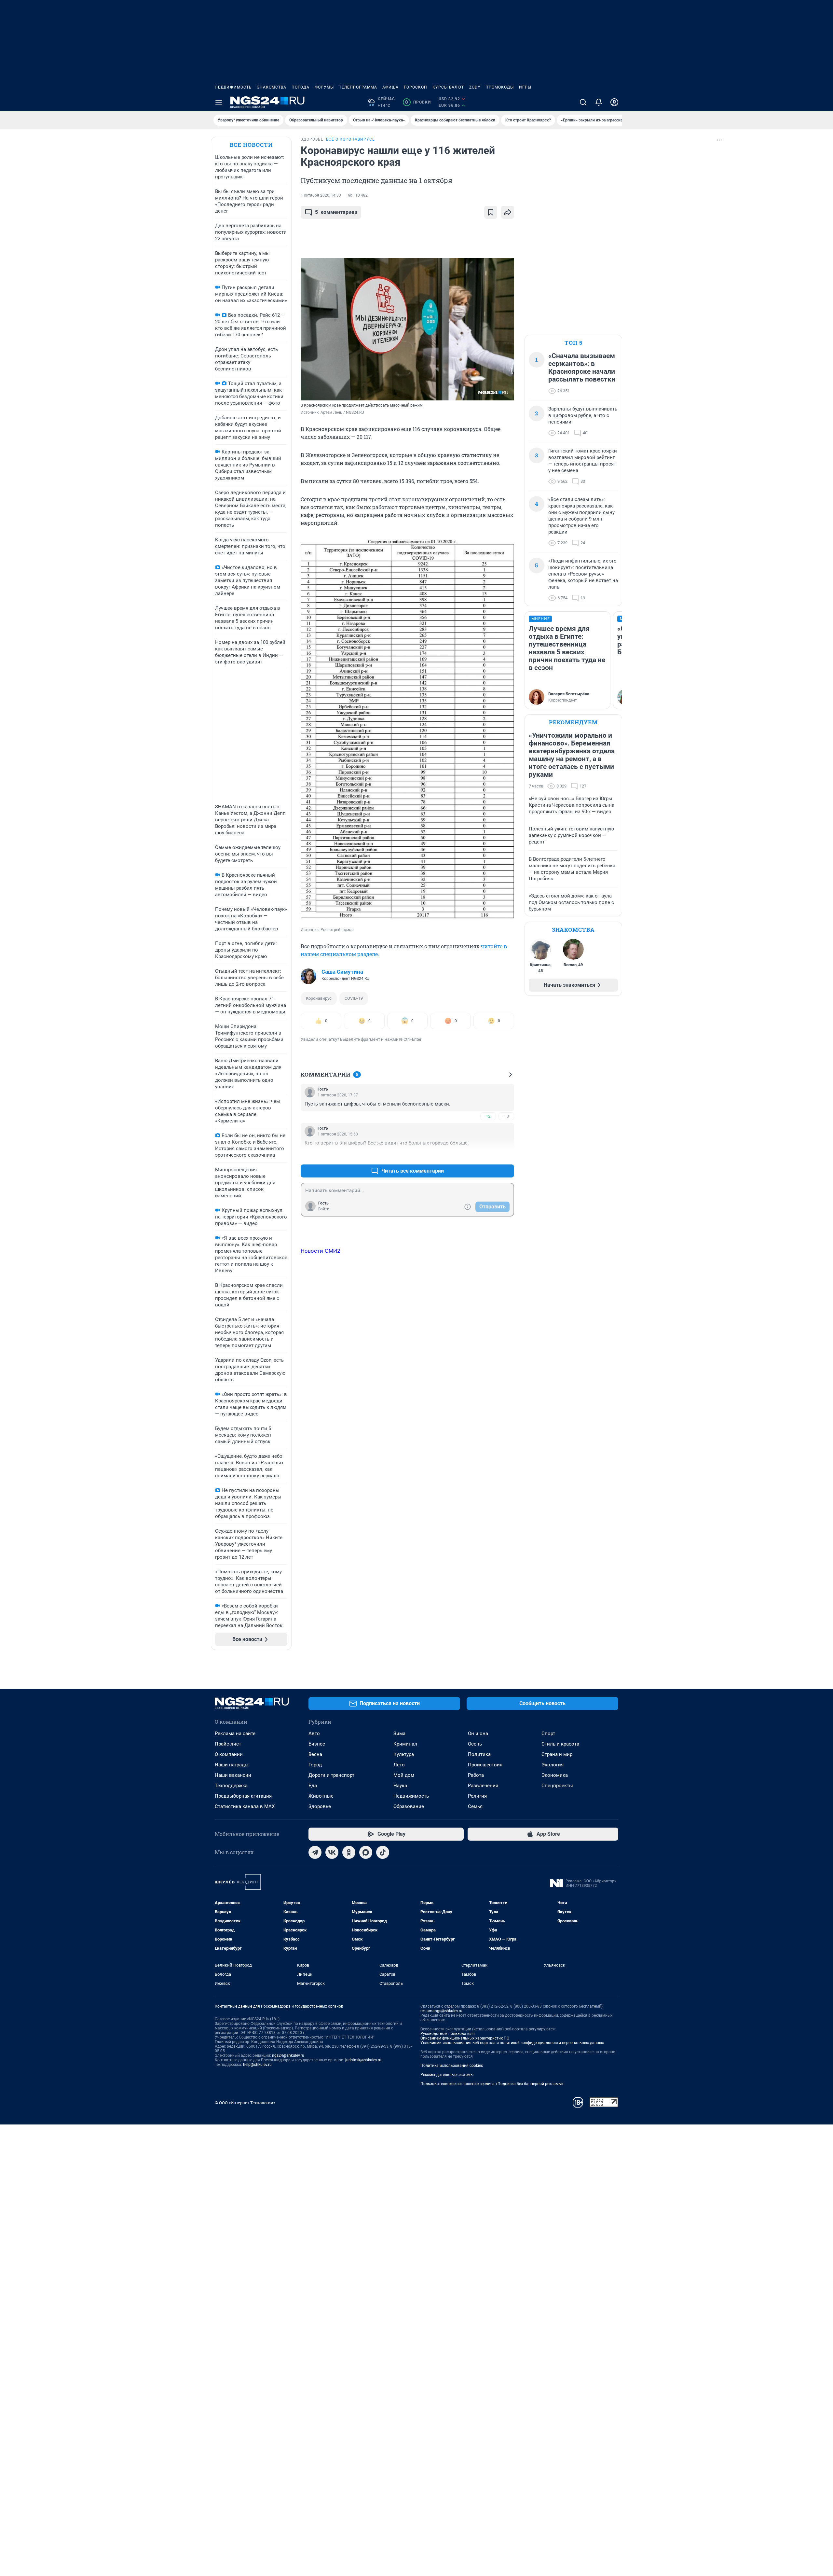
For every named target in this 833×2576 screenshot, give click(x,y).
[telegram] (315, 1852)
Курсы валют (448, 87)
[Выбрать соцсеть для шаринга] (508, 212)
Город (315, 1765)
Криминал (405, 1744)
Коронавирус (319, 998)
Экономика (555, 1775)
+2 (488, 1116)
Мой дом (404, 1775)
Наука (400, 1786)
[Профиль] (614, 102)
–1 (506, 1155)
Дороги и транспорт (331, 1775)
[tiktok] (383, 1852)
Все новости (251, 145)
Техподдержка (231, 1786)
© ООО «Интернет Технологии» (245, 2103)
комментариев (336, 212)
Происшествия (485, 1765)
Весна (315, 1754)
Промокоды (500, 87)
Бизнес (317, 1744)
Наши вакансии (233, 1775)
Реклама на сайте (235, 1734)
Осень (475, 1744)
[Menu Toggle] (219, 102)
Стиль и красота (560, 1744)
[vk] (332, 1852)
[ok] (349, 1852)
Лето (399, 1765)
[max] (366, 1852)
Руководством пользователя (448, 2034)
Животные (321, 1796)
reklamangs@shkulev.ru (441, 2011)
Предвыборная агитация (243, 1796)
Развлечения (483, 1786)
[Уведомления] (599, 102)
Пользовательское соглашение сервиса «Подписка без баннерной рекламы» (492, 2084)
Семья (475, 1806)
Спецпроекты (557, 1786)
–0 (506, 1116)
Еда (313, 1786)
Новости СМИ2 (321, 1251)
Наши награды (232, 1765)
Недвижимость (233, 87)
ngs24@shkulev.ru (288, 2055)
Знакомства (272, 87)
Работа (476, 1775)
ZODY (475, 87)
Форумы (324, 87)
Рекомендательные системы (447, 2075)
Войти (324, 1209)
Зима (399, 1734)
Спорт (548, 1734)
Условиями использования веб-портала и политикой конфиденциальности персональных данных (512, 2043)
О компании (229, 1754)
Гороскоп (416, 87)
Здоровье (320, 1806)
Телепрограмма (358, 87)
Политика (479, 1754)
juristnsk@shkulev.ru (363, 2060)
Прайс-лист (228, 1744)
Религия (477, 1796)
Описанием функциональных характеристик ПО (465, 2038)
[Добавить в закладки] (491, 212)
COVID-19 (354, 998)
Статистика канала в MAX (245, 1806)
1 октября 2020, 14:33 (321, 195)
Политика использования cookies (452, 2066)
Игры (525, 87)
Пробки (418, 102)
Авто (314, 1734)
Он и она (478, 1734)
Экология (553, 1765)
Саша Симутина (342, 972)
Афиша (390, 87)
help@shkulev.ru (257, 2065)
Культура (404, 1754)
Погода (300, 87)
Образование (409, 1806)
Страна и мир (557, 1754)
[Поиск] (583, 102)
